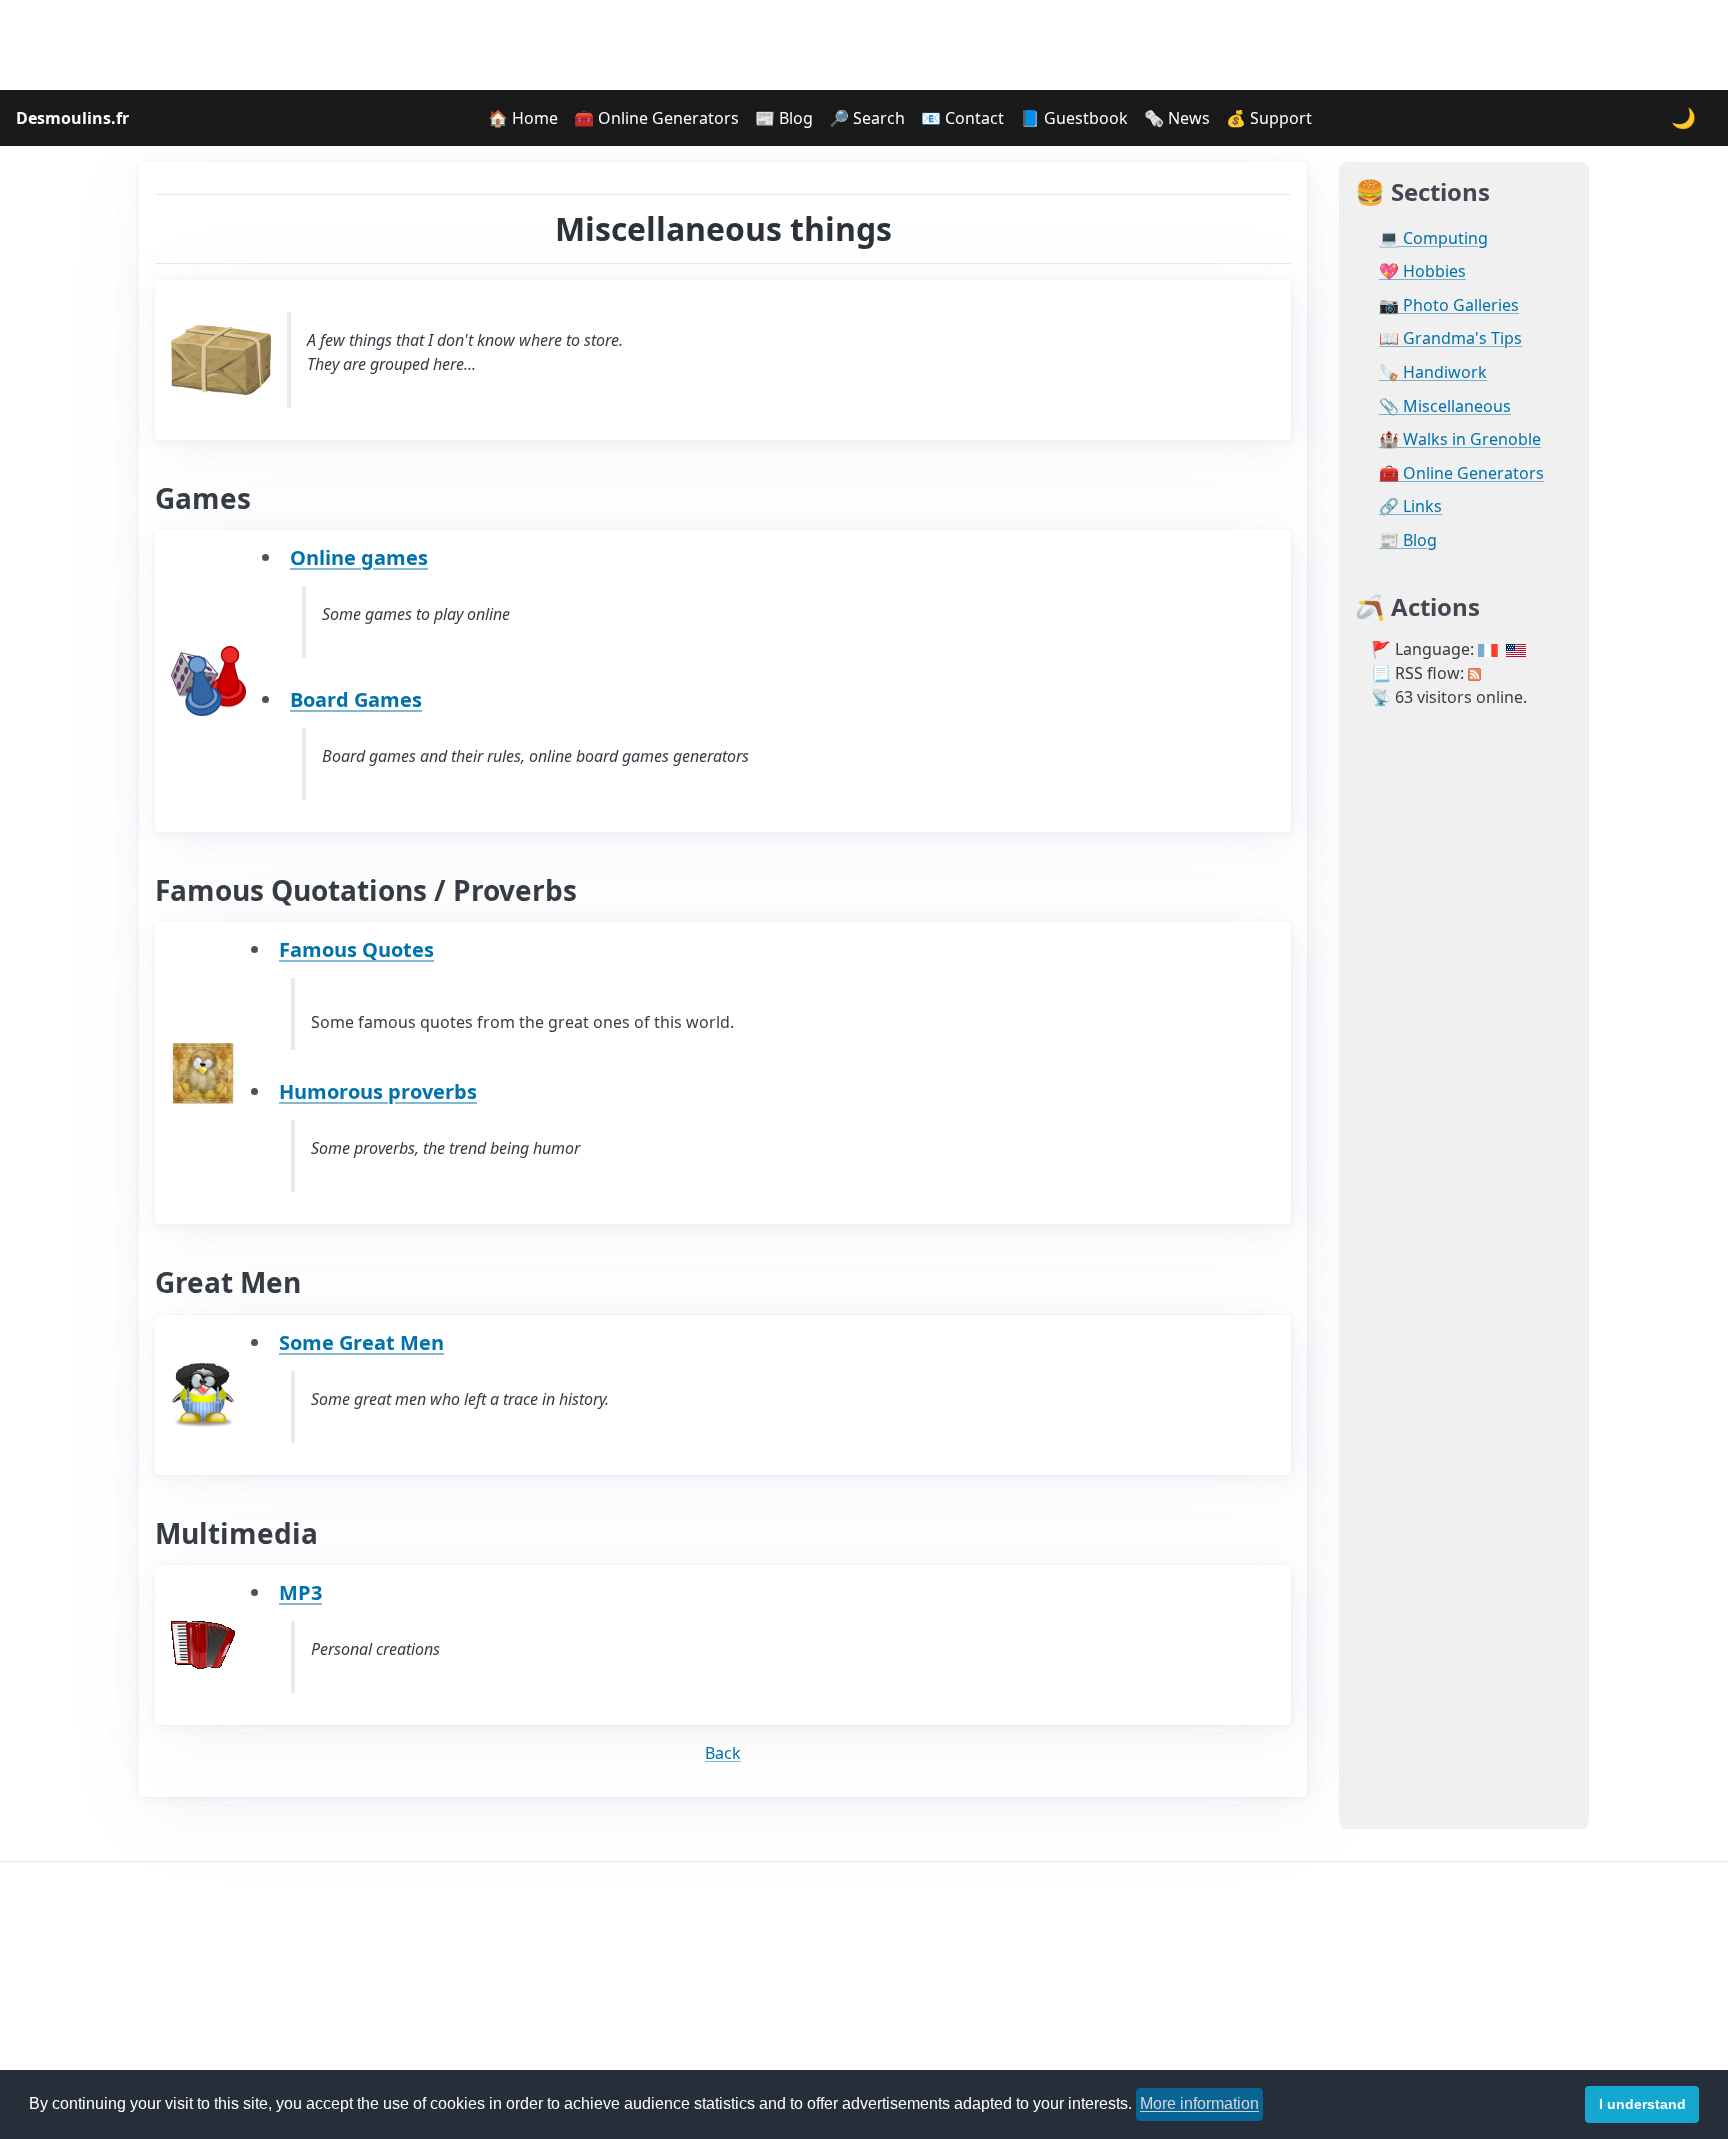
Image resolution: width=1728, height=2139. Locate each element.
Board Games (356, 699)
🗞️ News (1177, 118)
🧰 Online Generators (656, 118)
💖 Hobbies (1422, 271)
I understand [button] (1642, 2104)
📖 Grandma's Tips (1450, 338)
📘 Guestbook (1074, 118)
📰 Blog (784, 118)
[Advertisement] (864, 45)
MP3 (300, 1592)
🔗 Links (1410, 506)
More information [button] (1199, 2103)
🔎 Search (867, 118)
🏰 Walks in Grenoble (1460, 439)
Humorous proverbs (378, 1091)
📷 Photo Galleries (1449, 305)
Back (723, 1753)
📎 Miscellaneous (1445, 406)
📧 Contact (962, 118)
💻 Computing (1433, 238)
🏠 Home (523, 118)
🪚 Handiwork (1433, 372)
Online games (359, 557)
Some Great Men (361, 1342)
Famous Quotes (356, 949)
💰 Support (1269, 118)
